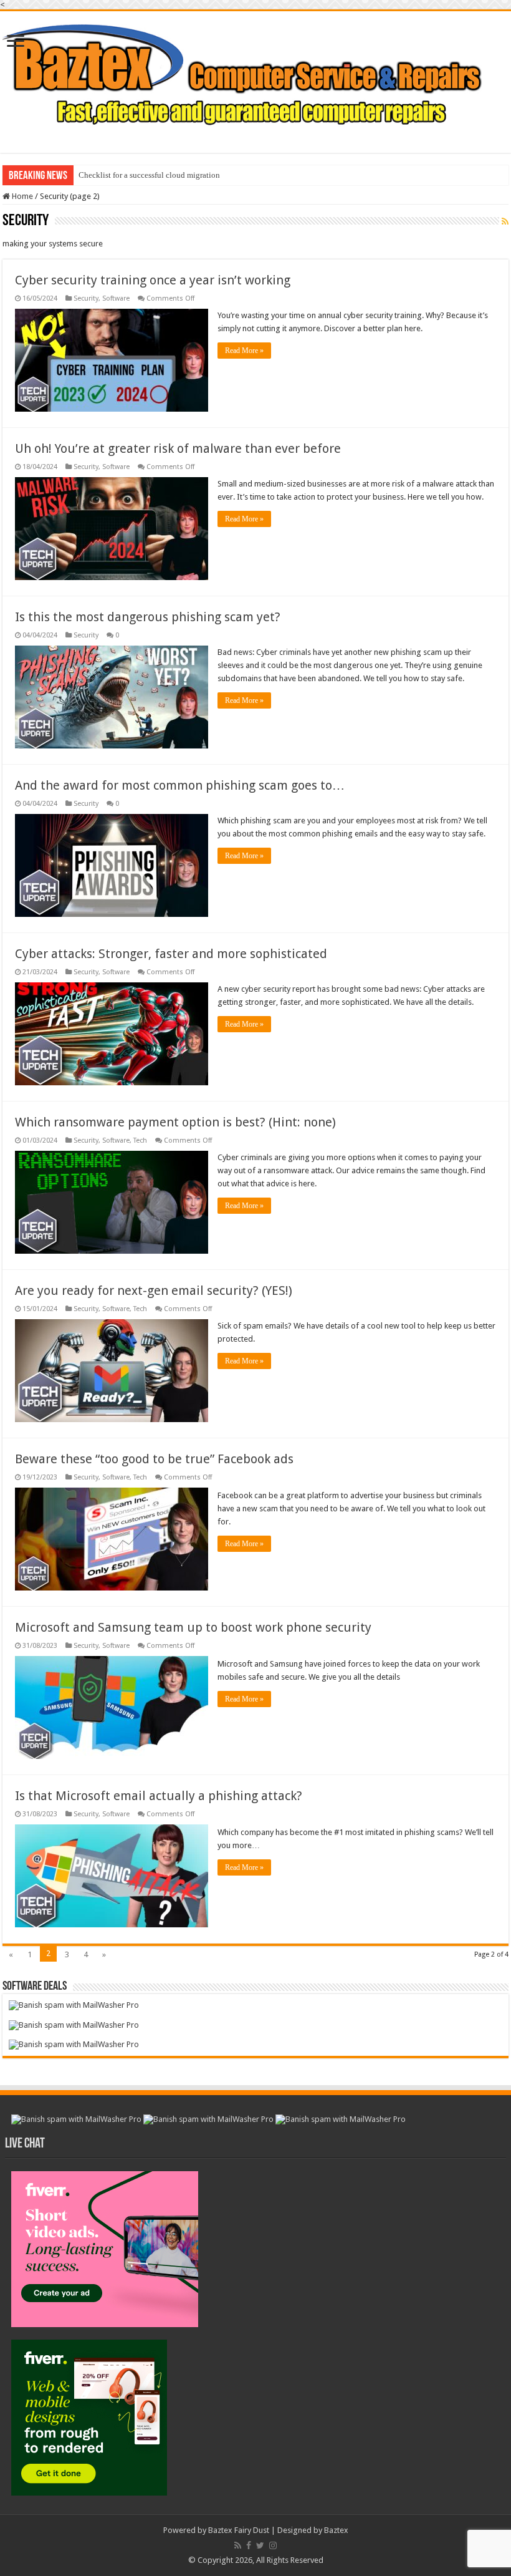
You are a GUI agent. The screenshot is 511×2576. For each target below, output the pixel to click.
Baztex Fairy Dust (239, 2530)
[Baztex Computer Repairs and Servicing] (255, 74)
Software (116, 298)
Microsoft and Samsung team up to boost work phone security (193, 1627)
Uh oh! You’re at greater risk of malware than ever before (178, 448)
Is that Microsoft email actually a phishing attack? (159, 1796)
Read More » (244, 351)
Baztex (336, 2530)
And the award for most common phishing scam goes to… (180, 785)
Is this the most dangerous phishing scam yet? (148, 617)
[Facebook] (249, 2545)
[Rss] (238, 2545)
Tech (140, 1140)
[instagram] (273, 2545)
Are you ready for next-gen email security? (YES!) (154, 1290)
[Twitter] (260, 2545)
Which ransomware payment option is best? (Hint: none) (175, 1122)
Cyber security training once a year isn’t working (153, 280)
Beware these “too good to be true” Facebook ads (154, 1459)
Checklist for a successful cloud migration (149, 175)
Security (86, 298)
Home (21, 196)
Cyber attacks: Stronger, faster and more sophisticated (171, 954)
